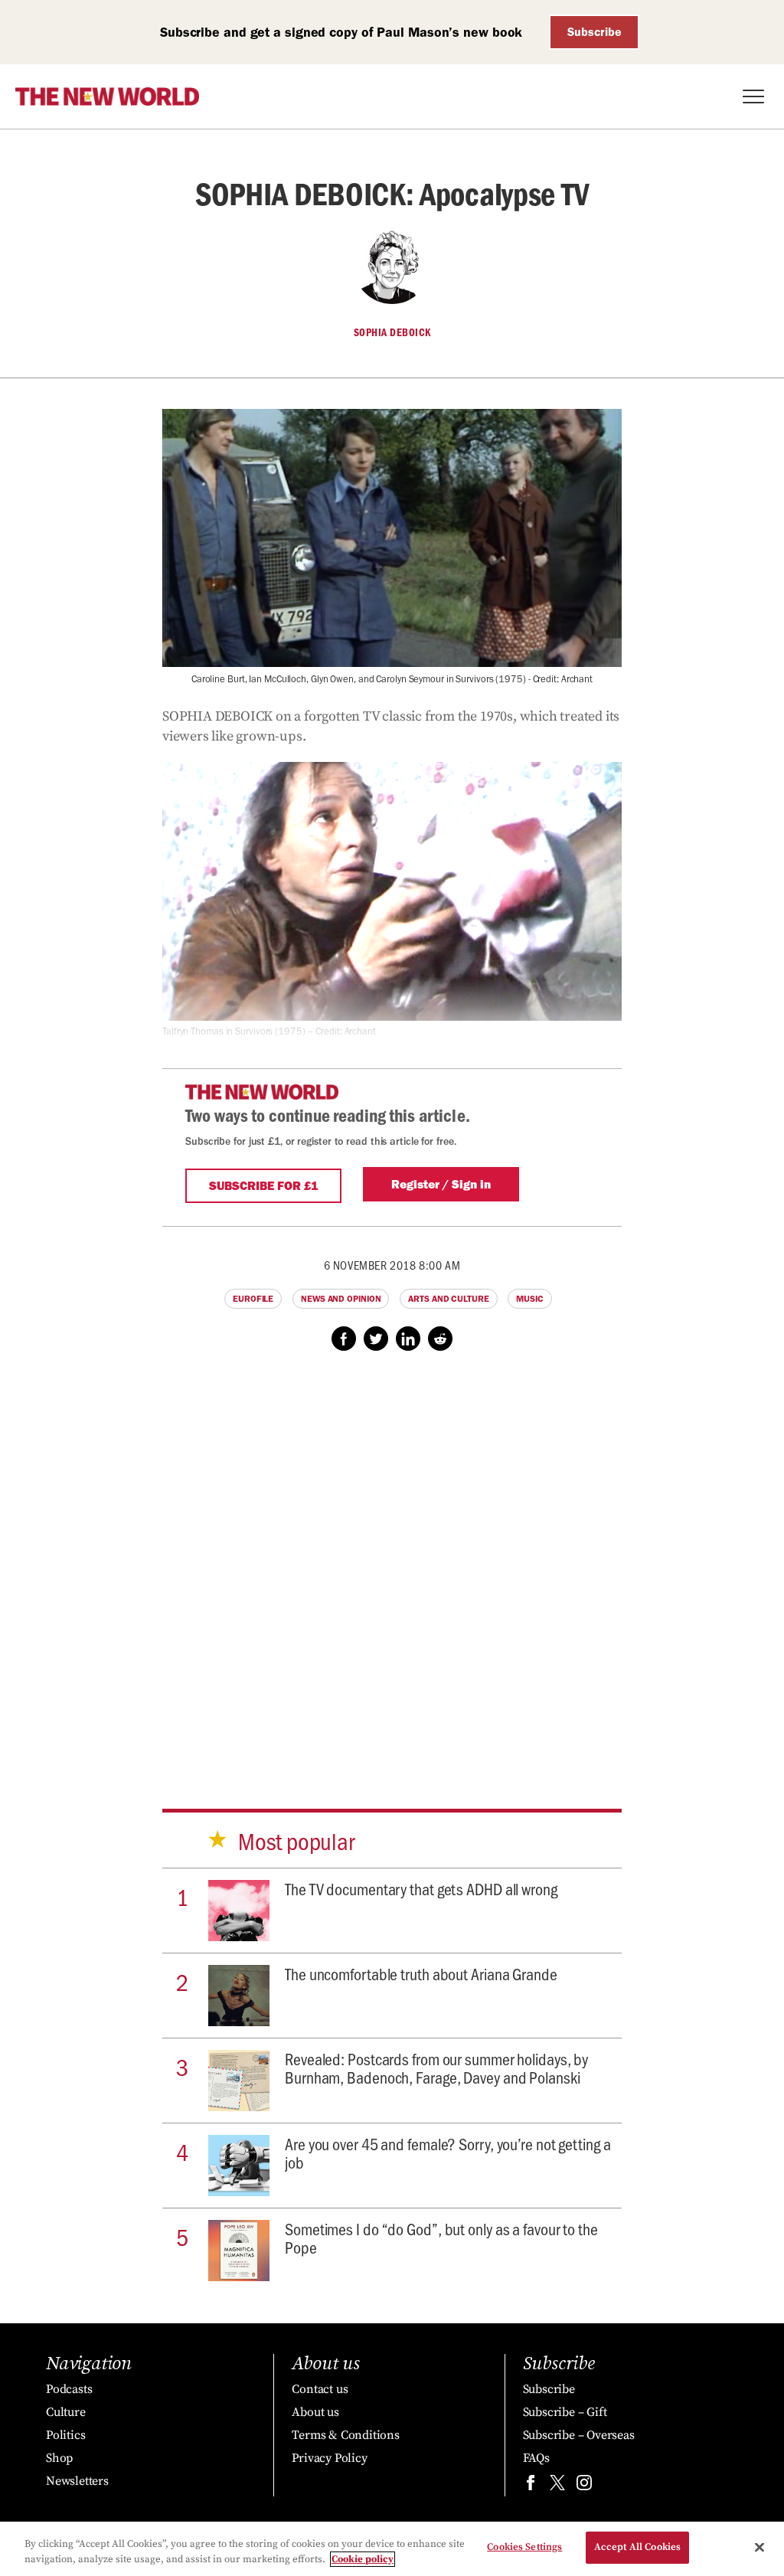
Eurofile (253, 1299)
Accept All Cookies (637, 2547)
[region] (392, 2549)
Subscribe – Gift (565, 2412)
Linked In (408, 1339)
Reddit (440, 1339)
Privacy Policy (329, 2458)
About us (315, 2412)
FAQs (536, 2458)
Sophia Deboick (392, 332)
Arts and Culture (448, 1299)
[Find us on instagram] (584, 2486)
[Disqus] (392, 1565)
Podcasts (69, 2389)
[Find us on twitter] (557, 2486)
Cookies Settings (524, 2547)
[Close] (759, 2547)
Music (530, 1299)
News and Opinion (341, 1299)
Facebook (344, 1339)
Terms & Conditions (345, 2435)
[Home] (107, 96)
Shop (59, 2458)
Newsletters (77, 2481)
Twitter (376, 1339)
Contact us (320, 2389)
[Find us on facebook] (531, 2486)
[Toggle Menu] (753, 96)
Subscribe (595, 32)
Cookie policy (363, 2559)
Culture (66, 2412)
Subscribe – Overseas (579, 2435)
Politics (65, 2435)
